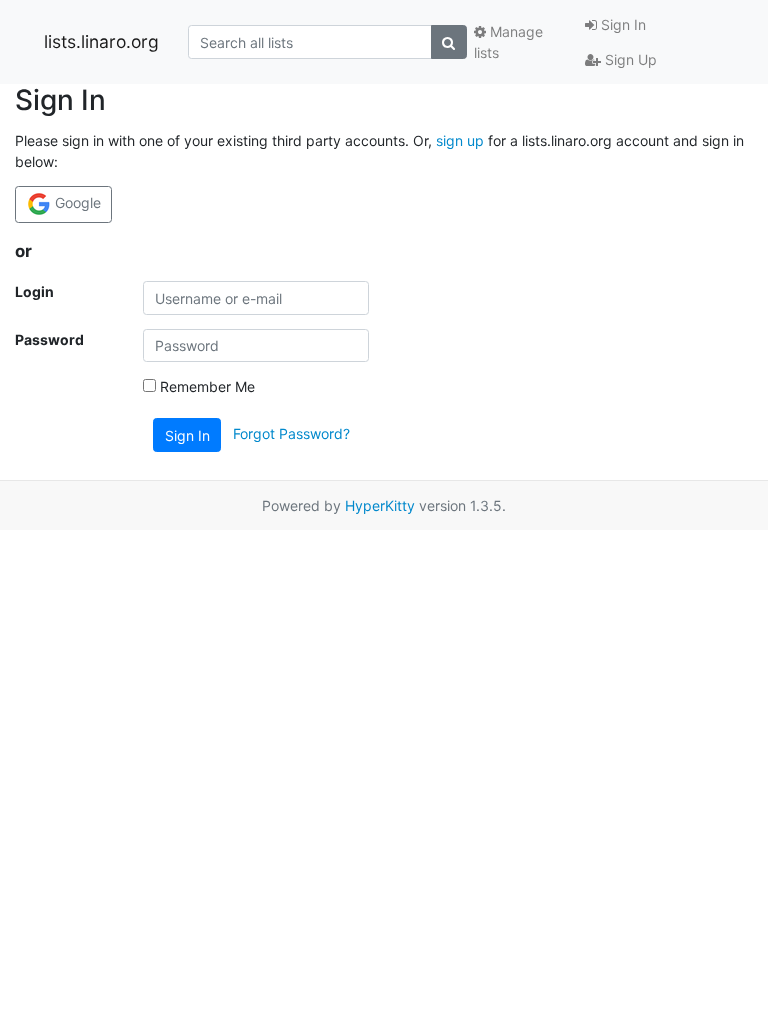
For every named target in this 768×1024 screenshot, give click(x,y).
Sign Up (629, 59)
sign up (460, 140)
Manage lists (508, 42)
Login (34, 291)
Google (76, 202)
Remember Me (205, 386)
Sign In (621, 24)
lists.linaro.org (101, 41)
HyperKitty (380, 505)
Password (49, 339)
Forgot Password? (291, 433)
